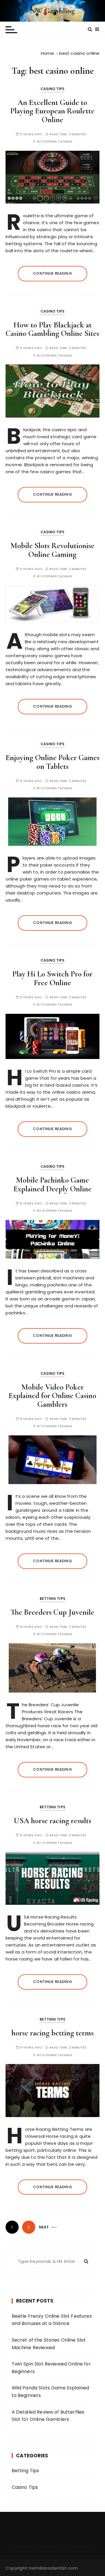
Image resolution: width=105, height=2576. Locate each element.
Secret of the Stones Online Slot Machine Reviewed (49, 2344)
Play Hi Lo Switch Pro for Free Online (52, 978)
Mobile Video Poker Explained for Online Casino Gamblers (52, 1396)
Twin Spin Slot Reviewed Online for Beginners (51, 2368)
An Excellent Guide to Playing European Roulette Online (52, 111)
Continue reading (52, 273)
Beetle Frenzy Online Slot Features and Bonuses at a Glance (52, 2320)
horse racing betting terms (52, 2033)
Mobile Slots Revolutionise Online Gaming (52, 550)
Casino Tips (53, 89)
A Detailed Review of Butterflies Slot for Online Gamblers (48, 2416)
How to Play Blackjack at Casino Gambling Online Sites (52, 329)
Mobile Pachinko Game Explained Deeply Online (52, 1184)
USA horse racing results (52, 1821)
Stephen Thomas (57, 142)
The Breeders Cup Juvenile (52, 1612)
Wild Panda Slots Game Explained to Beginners (50, 2392)
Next (44, 2227)
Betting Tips (52, 1599)
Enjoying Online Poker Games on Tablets (52, 762)
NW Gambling (53, 11)
